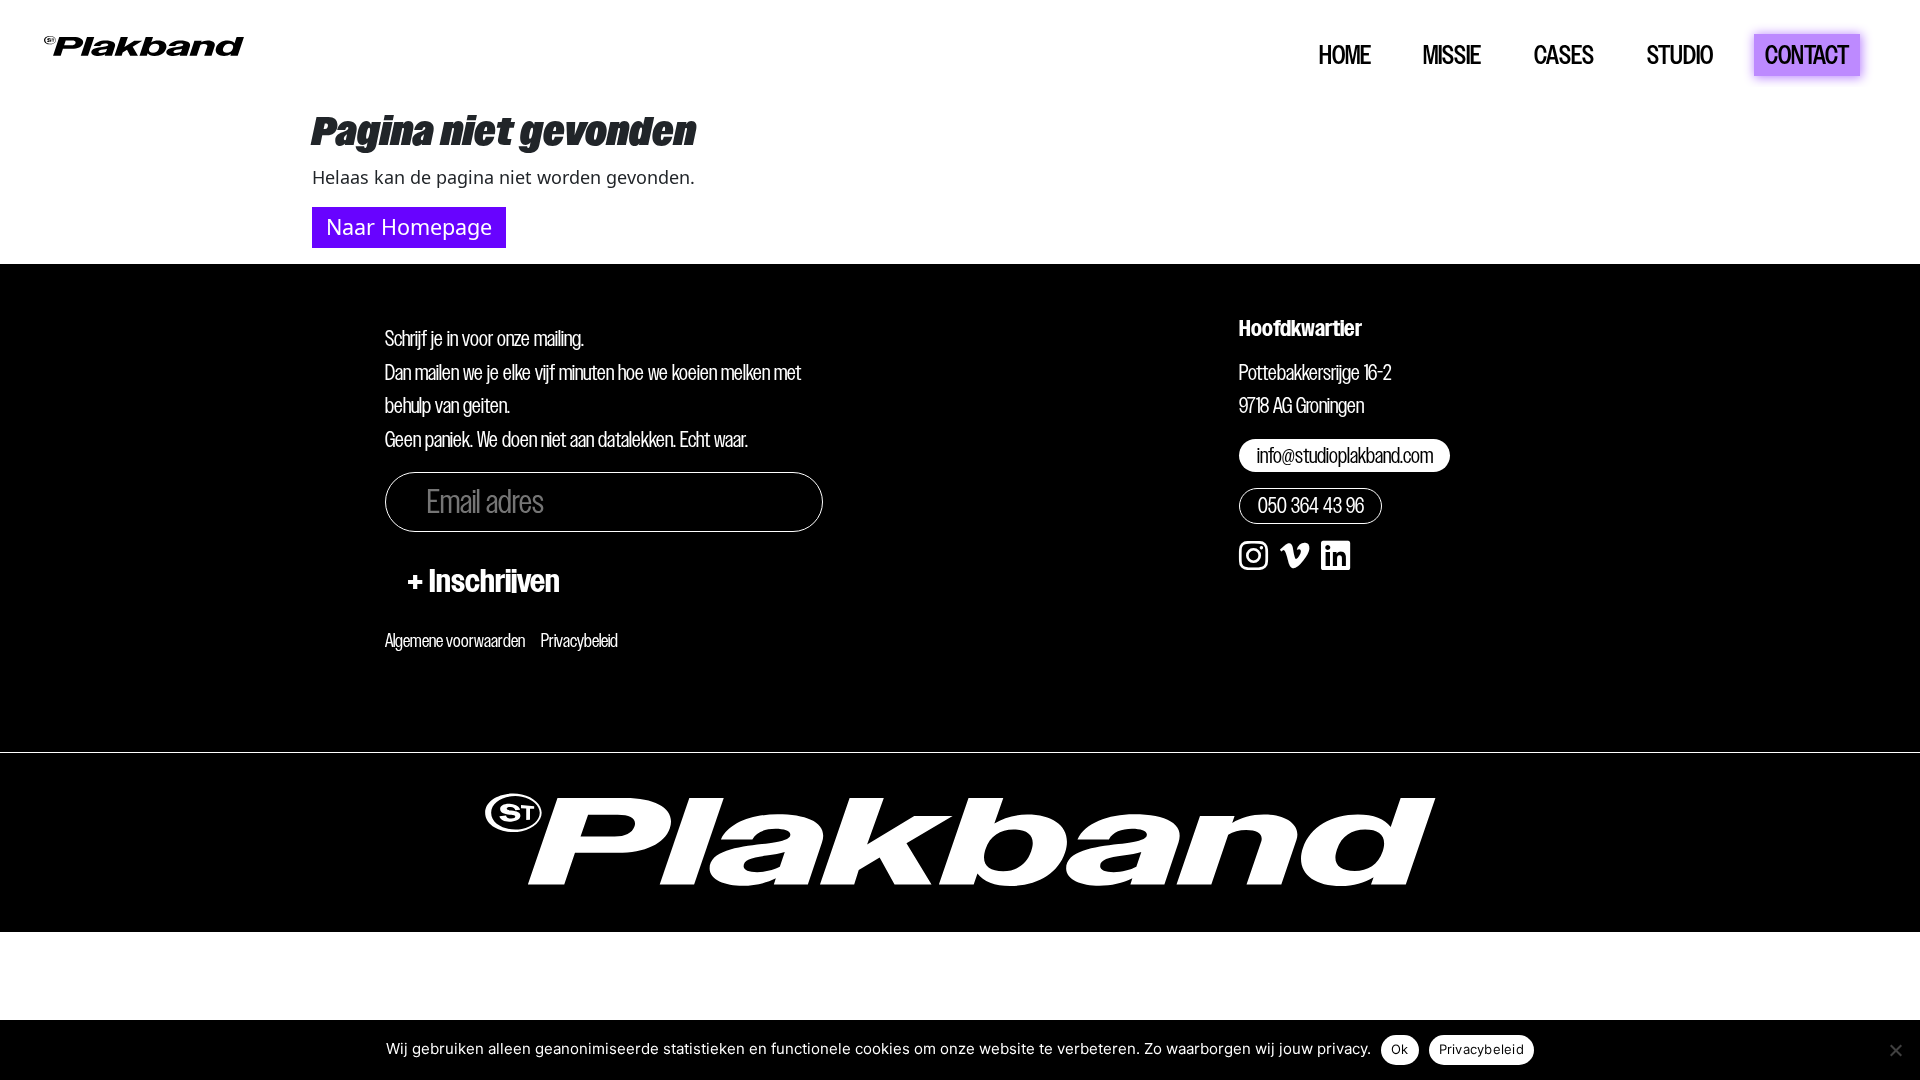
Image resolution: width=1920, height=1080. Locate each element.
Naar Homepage (409, 226)
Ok (1400, 1049)
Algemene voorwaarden (455, 640)
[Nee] (1895, 1050)
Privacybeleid (579, 640)
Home (1345, 54)
